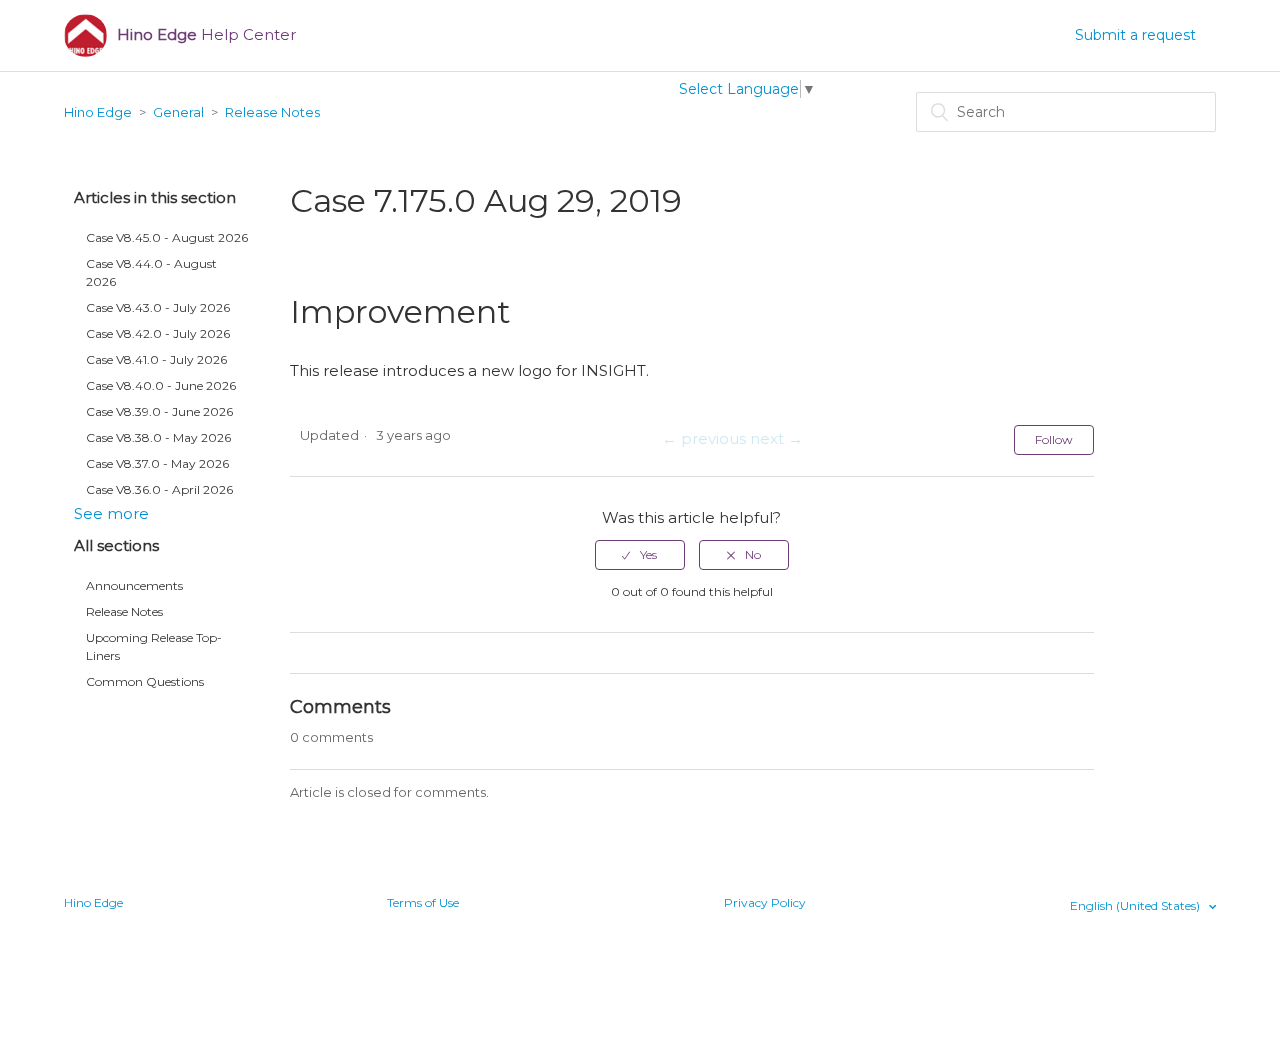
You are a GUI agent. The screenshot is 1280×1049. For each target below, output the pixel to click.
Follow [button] (1054, 439)
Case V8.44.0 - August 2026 (151, 272)
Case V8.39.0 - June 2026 (159, 411)
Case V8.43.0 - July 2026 (158, 307)
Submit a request (1135, 35)
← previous (704, 438)
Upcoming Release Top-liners (154, 646)
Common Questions (145, 681)
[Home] (85, 35)
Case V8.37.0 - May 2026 (157, 463)
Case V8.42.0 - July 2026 (158, 333)
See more (111, 513)
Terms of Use (423, 902)
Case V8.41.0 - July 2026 (156, 359)
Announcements (134, 585)
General (178, 112)
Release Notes (272, 112)
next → (776, 438)
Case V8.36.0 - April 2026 (159, 489)
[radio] (640, 555)
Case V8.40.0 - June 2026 (161, 385)
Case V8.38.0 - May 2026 (158, 437)
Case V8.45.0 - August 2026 (167, 237)
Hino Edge (98, 112)
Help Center (206, 34)
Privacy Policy (765, 902)
